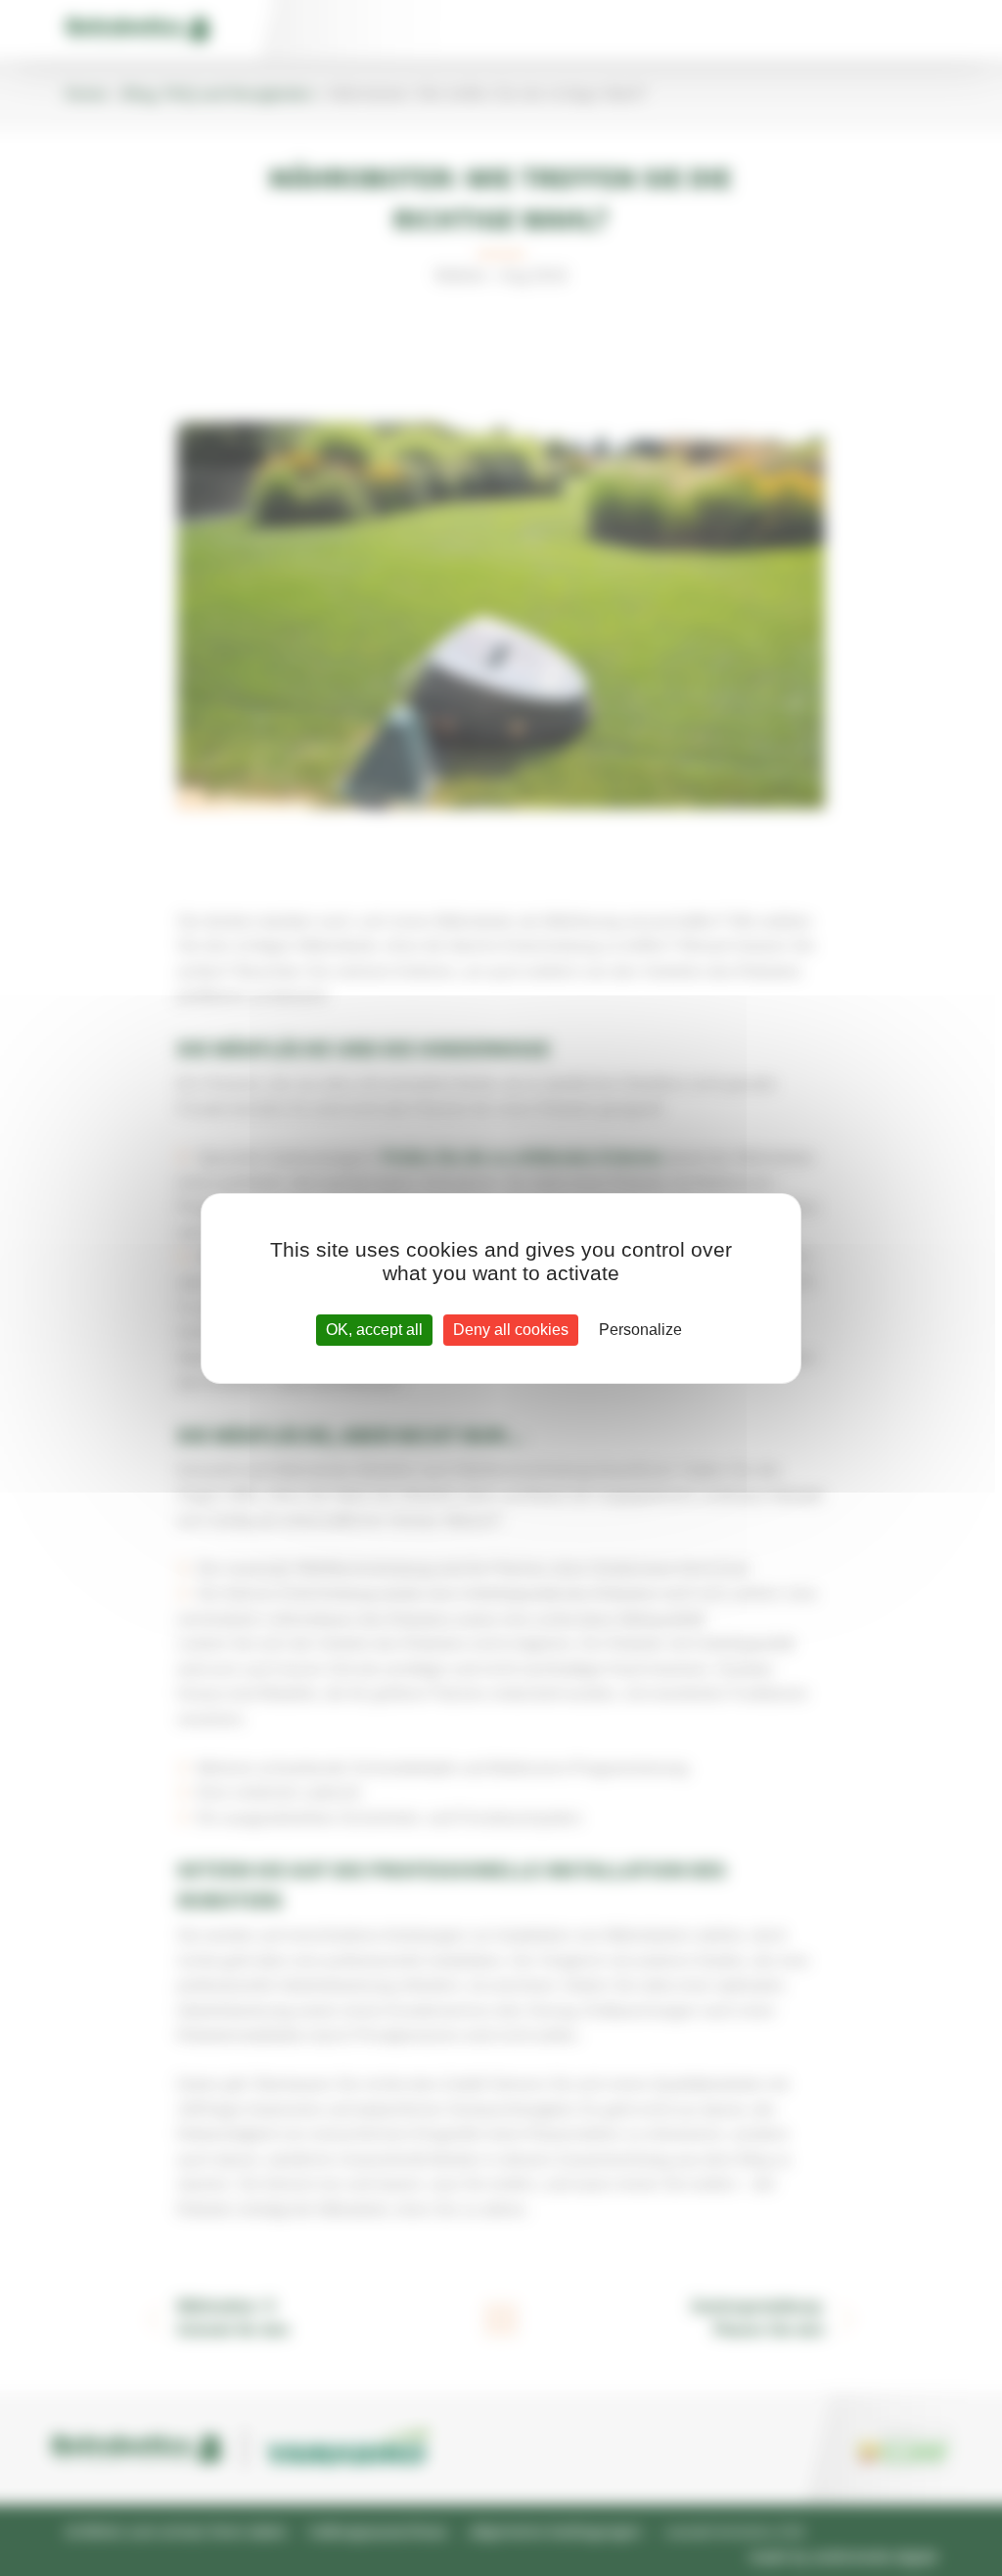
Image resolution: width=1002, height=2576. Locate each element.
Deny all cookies (511, 1330)
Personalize (640, 1330)
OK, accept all (374, 1330)
